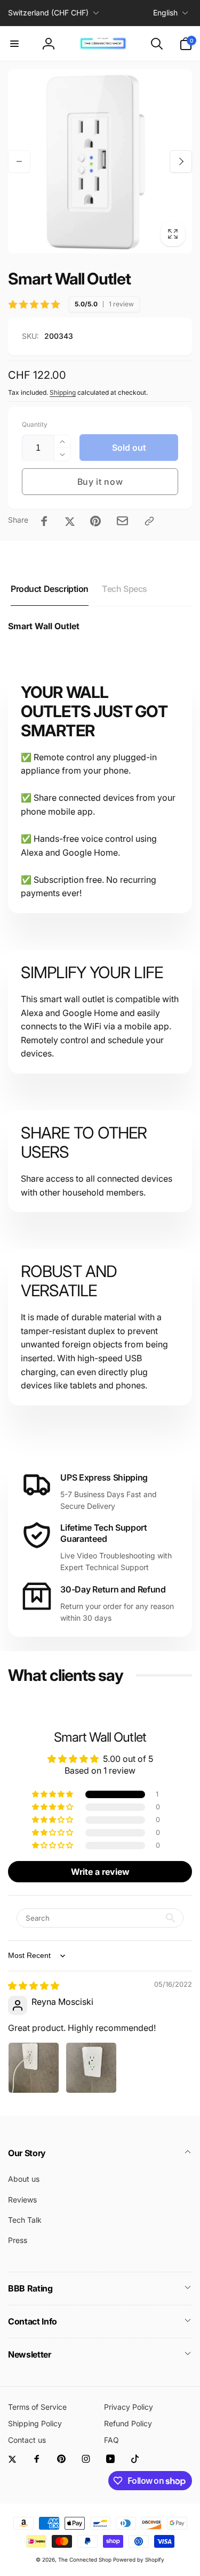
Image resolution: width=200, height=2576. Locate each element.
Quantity (35, 424)
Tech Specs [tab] (125, 589)
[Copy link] (149, 521)
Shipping (63, 392)
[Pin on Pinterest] (95, 521)
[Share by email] (122, 521)
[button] (14, 44)
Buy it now (100, 482)
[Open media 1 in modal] (100, 161)
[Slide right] (181, 161)
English (165, 13)
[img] (34, 1986)
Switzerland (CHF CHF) (48, 13)
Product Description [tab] (50, 589)
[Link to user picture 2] (91, 2068)
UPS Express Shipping (104, 1477)
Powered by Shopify (139, 2559)
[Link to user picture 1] (34, 2068)
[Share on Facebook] (44, 521)
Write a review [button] (100, 1872)
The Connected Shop (85, 2559)
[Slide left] (19, 161)
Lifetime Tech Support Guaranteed (103, 1533)
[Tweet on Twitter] (70, 521)
